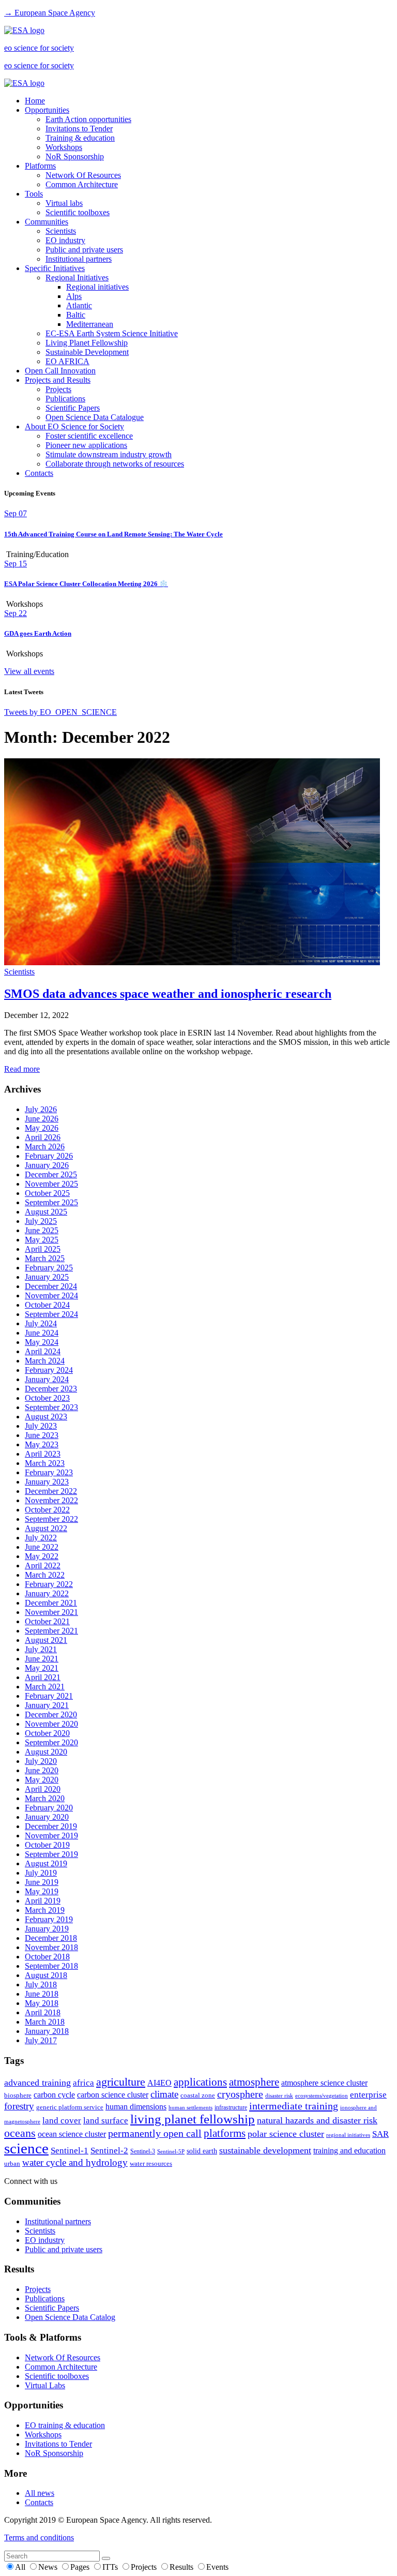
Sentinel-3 (143, 2151)
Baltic (76, 315)
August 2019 (46, 1863)
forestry (19, 2106)
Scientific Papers (73, 408)
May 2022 (42, 1556)
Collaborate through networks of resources (115, 464)
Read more (22, 1069)
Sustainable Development (87, 352)
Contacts (39, 473)
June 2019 (42, 1882)
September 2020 (51, 1742)
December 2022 (51, 1491)
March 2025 (45, 1258)
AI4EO (159, 2083)
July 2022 (41, 1538)
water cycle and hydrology (75, 2162)
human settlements (190, 2107)
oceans (20, 2133)
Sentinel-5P (171, 2152)
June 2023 (42, 1435)
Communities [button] (47, 222)
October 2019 (47, 1845)
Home (35, 101)
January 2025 (47, 1277)
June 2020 (42, 1770)
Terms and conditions (39, 2537)
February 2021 (49, 1696)
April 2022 (43, 1566)
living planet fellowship (193, 2119)
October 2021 (47, 1621)
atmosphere (254, 2082)
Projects (58, 389)
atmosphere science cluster (324, 2083)
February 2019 (49, 1919)
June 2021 (42, 1659)
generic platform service (70, 2107)
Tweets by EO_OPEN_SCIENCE (60, 712)
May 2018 (42, 2003)
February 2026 (49, 1156)
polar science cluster (286, 2134)
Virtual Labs (45, 2385)
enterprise (368, 2095)
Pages (81, 2567)
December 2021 (51, 1603)
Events (217, 2567)
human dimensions (136, 2107)
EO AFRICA (67, 361)
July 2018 (41, 1985)
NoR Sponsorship (75, 156)
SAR (380, 2134)
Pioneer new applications (86, 445)
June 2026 (42, 1119)
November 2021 (51, 1612)
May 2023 (42, 1444)
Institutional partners (79, 259)
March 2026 (45, 1147)
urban (12, 2164)
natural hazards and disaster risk (317, 2120)
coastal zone (198, 2095)
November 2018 (51, 1947)
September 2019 (51, 1854)
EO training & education (65, 2425)
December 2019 (51, 1826)
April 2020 (43, 1789)
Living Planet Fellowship (87, 343)
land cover (62, 2121)
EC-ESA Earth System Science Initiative (112, 333)
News (49, 2567)
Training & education (80, 138)
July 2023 (41, 1426)
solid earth (202, 2151)
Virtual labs (64, 203)
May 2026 (42, 1128)
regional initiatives (348, 2135)
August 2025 (46, 1212)
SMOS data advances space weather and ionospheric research (168, 994)
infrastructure (231, 2107)
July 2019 (41, 1873)
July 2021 (41, 1649)
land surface (106, 2121)
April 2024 (43, 1351)
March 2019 (45, 1910)
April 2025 (43, 1249)
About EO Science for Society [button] (74, 426)
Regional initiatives (97, 287)
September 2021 (51, 1631)
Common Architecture (82, 184)
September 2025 (51, 1202)
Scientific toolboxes (78, 212)
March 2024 (45, 1361)
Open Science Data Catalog (70, 2317)
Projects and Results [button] (58, 380)
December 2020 (51, 1714)
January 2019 (47, 1929)
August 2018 (46, 1975)
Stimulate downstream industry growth (109, 454)
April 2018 (43, 2012)
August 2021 (46, 1640)
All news (40, 2493)
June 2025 (42, 1230)
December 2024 (51, 1286)
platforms (225, 2133)
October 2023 (47, 1398)
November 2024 (51, 1296)
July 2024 (41, 1323)
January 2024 (47, 1379)
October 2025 (47, 1193)
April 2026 (43, 1137)
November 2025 (51, 1184)
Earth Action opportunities (88, 119)
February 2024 (49, 1370)
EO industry (65, 240)
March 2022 (45, 1575)
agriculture (121, 2082)
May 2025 (42, 1240)
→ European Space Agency (50, 13)
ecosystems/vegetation (322, 2095)
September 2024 (51, 1314)
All (21, 2567)
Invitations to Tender (79, 129)
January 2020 (47, 1817)
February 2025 (49, 1268)
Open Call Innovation (60, 371)
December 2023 (51, 1389)
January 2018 (47, 2031)
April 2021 (43, 1677)
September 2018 (51, 1966)
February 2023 (49, 1472)
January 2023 (47, 1482)
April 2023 (43, 1454)
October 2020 (47, 1733)
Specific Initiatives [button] (55, 268)
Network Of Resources (83, 175)
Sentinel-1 (70, 2151)
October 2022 (47, 1510)
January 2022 (47, 1593)
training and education (349, 2151)
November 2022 (51, 1500)
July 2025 (41, 1221)
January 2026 (47, 1165)
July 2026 (41, 1109)
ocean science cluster (72, 2134)
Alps (74, 296)
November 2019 (51, 1836)
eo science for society (39, 48)
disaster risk (279, 2095)
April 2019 (43, 1901)
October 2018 (47, 1957)
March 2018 (45, 2022)
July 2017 (41, 2040)
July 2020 (41, 1761)
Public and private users (84, 250)
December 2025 (51, 1174)
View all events (29, 671)
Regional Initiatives (77, 278)
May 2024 (42, 1342)
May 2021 (42, 1668)
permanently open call (155, 2133)
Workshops (64, 147)
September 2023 (51, 1407)
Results (182, 2567)
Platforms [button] (40, 166)
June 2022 (42, 1547)
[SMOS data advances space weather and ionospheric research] (192, 962)
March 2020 (45, 1798)
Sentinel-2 (109, 2151)
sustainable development (265, 2150)
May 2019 (42, 1891)
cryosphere (240, 2094)
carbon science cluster (113, 2095)
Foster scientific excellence (89, 436)
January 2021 (47, 1705)
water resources (151, 2163)
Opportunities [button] (47, 110)
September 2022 (51, 1519)
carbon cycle (54, 2095)
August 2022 (46, 1528)
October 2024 (47, 1305)
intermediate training (294, 2106)
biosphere (18, 2095)
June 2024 (42, 1333)
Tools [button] (34, 194)
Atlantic (79, 305)
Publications (65, 399)
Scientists (61, 231)
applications (200, 2082)
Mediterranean (90, 324)
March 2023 (45, 1463)
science (26, 2148)
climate (164, 2094)
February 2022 (49, 1584)
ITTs (111, 2567)
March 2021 (45, 1687)
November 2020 (51, 1724)
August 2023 (46, 1417)
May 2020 (42, 1780)
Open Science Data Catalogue (95, 417)
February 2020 (49, 1808)
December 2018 (51, 1938)
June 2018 (42, 1994)
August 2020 (46, 1752)
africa (83, 2083)
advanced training (37, 2083)
